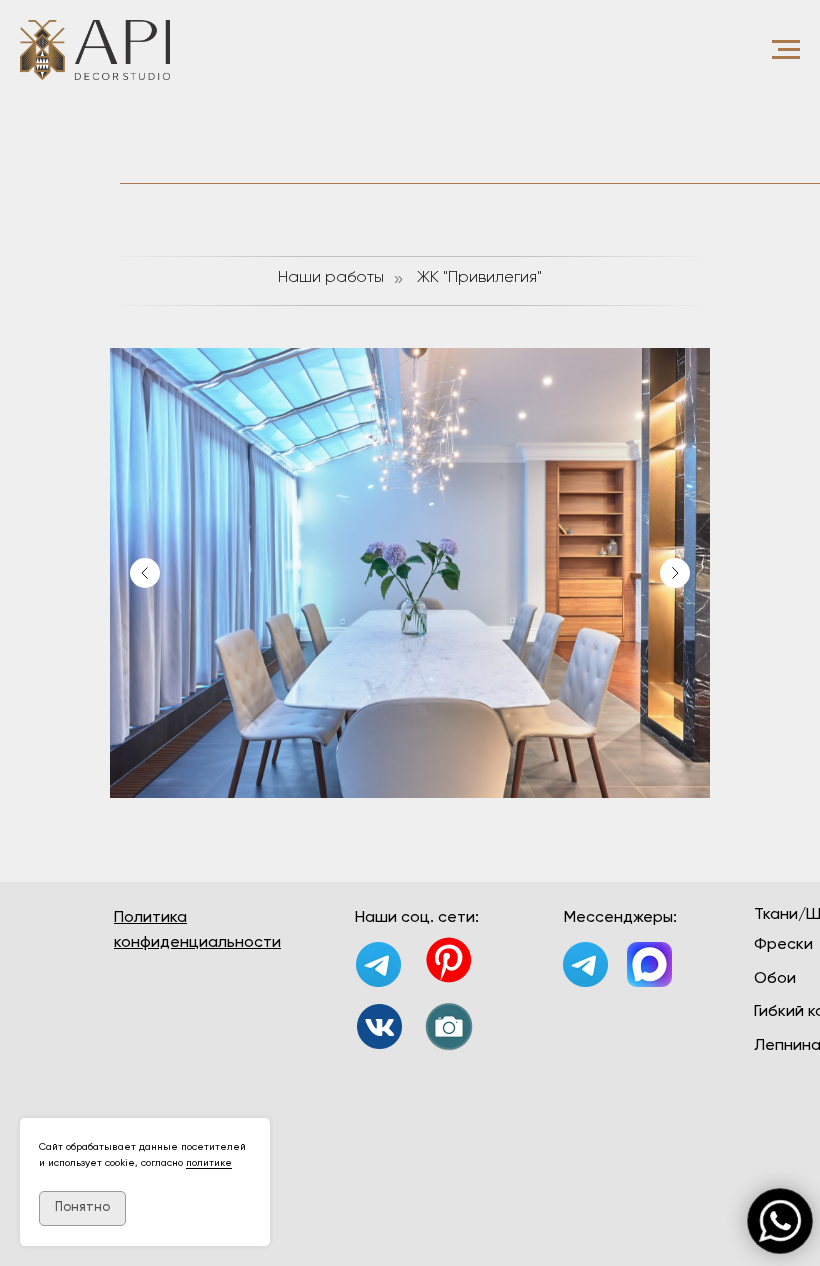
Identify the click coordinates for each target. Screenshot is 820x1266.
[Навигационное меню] (786, 50)
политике (209, 1163)
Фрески (783, 945)
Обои (775, 979)
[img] (379, 1026)
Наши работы (331, 278)
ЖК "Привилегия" (479, 278)
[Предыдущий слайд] (145, 573)
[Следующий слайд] (675, 573)
